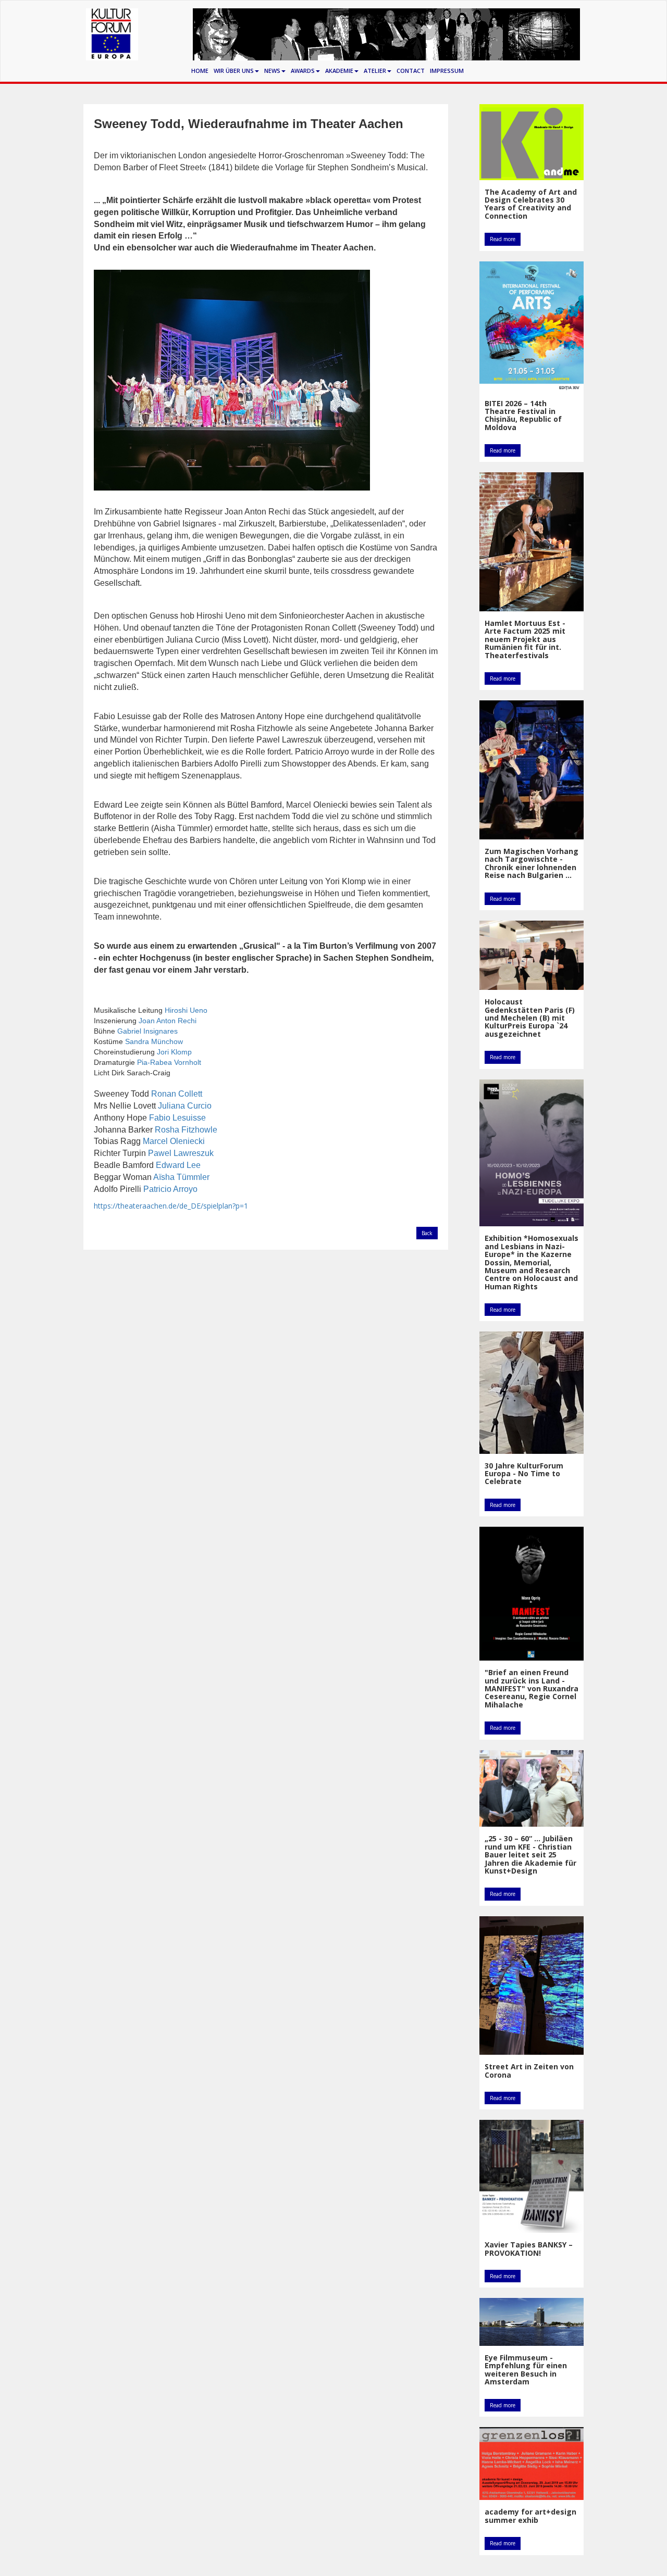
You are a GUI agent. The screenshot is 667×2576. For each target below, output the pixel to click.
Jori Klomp (174, 1052)
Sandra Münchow (154, 1041)
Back (427, 1233)
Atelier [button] (375, 71)
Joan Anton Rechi (168, 1021)
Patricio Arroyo (170, 1189)
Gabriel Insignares (147, 1031)
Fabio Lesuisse (177, 1118)
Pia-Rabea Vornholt (169, 1062)
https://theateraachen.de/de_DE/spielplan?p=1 (171, 1206)
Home (200, 71)
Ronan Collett (177, 1094)
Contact (411, 71)
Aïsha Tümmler (181, 1177)
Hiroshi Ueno (186, 1010)
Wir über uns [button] (234, 71)
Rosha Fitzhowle (186, 1130)
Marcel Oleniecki (174, 1141)
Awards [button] (303, 71)
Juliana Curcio (185, 1106)
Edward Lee (178, 1165)
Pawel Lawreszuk (181, 1153)
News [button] (272, 71)
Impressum (447, 71)
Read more (503, 239)
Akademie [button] (339, 71)
